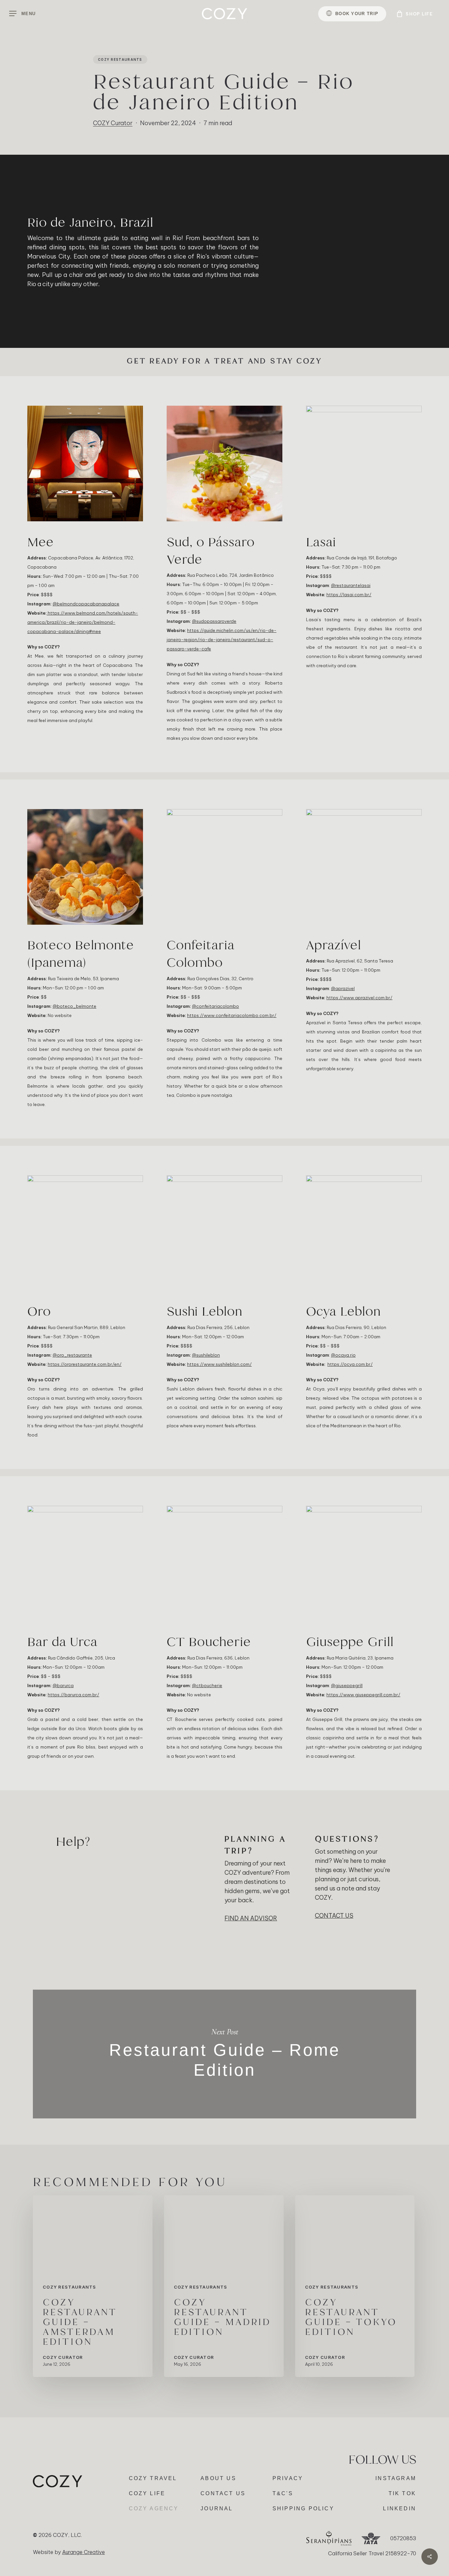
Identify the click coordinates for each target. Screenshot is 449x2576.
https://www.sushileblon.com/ (219, 1364)
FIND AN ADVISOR (251, 1918)
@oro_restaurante (72, 1355)
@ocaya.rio (343, 1355)
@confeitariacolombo (215, 1006)
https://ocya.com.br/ (350, 1364)
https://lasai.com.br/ (349, 595)
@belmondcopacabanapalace (86, 604)
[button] (22, 14)
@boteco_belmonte (74, 1006)
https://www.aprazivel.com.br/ (359, 998)
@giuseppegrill (347, 1685)
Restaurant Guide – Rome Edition (225, 2054)
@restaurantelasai (351, 585)
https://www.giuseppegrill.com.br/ (363, 1695)
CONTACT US (334, 1916)
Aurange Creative (83, 2552)
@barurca (63, 1685)
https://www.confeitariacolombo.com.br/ (232, 1015)
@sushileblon (206, 1355)
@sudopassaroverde (214, 621)
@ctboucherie (207, 1685)
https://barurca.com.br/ (73, 1695)
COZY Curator (113, 123)
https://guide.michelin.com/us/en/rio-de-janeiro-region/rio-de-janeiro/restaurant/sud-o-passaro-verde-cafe (222, 640)
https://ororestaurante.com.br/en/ (85, 1364)
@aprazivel (343, 988)
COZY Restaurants (120, 59)
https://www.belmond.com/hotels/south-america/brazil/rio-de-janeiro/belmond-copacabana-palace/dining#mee (83, 622)
